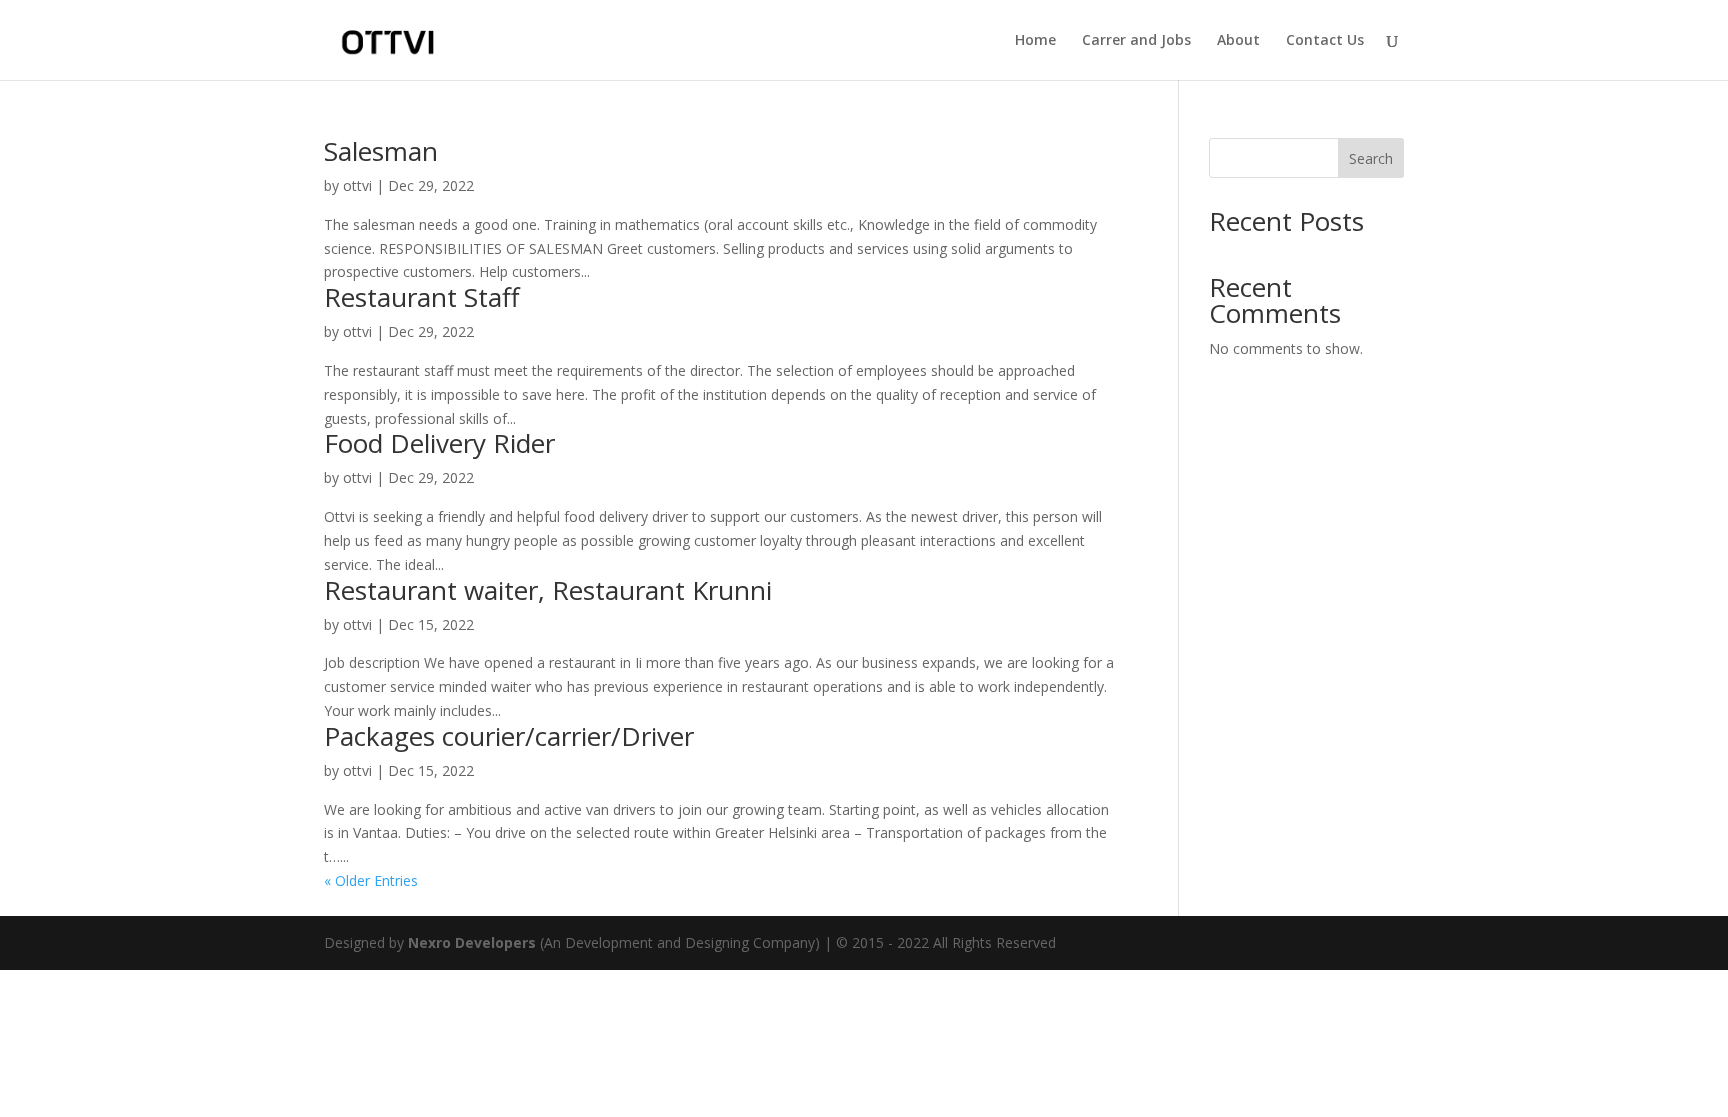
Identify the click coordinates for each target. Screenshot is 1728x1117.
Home (1035, 41)
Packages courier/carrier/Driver (509, 736)
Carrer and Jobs (1136, 41)
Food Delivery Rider (439, 443)
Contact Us (1325, 41)
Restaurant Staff (422, 297)
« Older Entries (371, 880)
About (1238, 41)
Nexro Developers (472, 942)
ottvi (357, 185)
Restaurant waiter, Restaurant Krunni (548, 590)
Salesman (381, 151)
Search (1371, 158)
